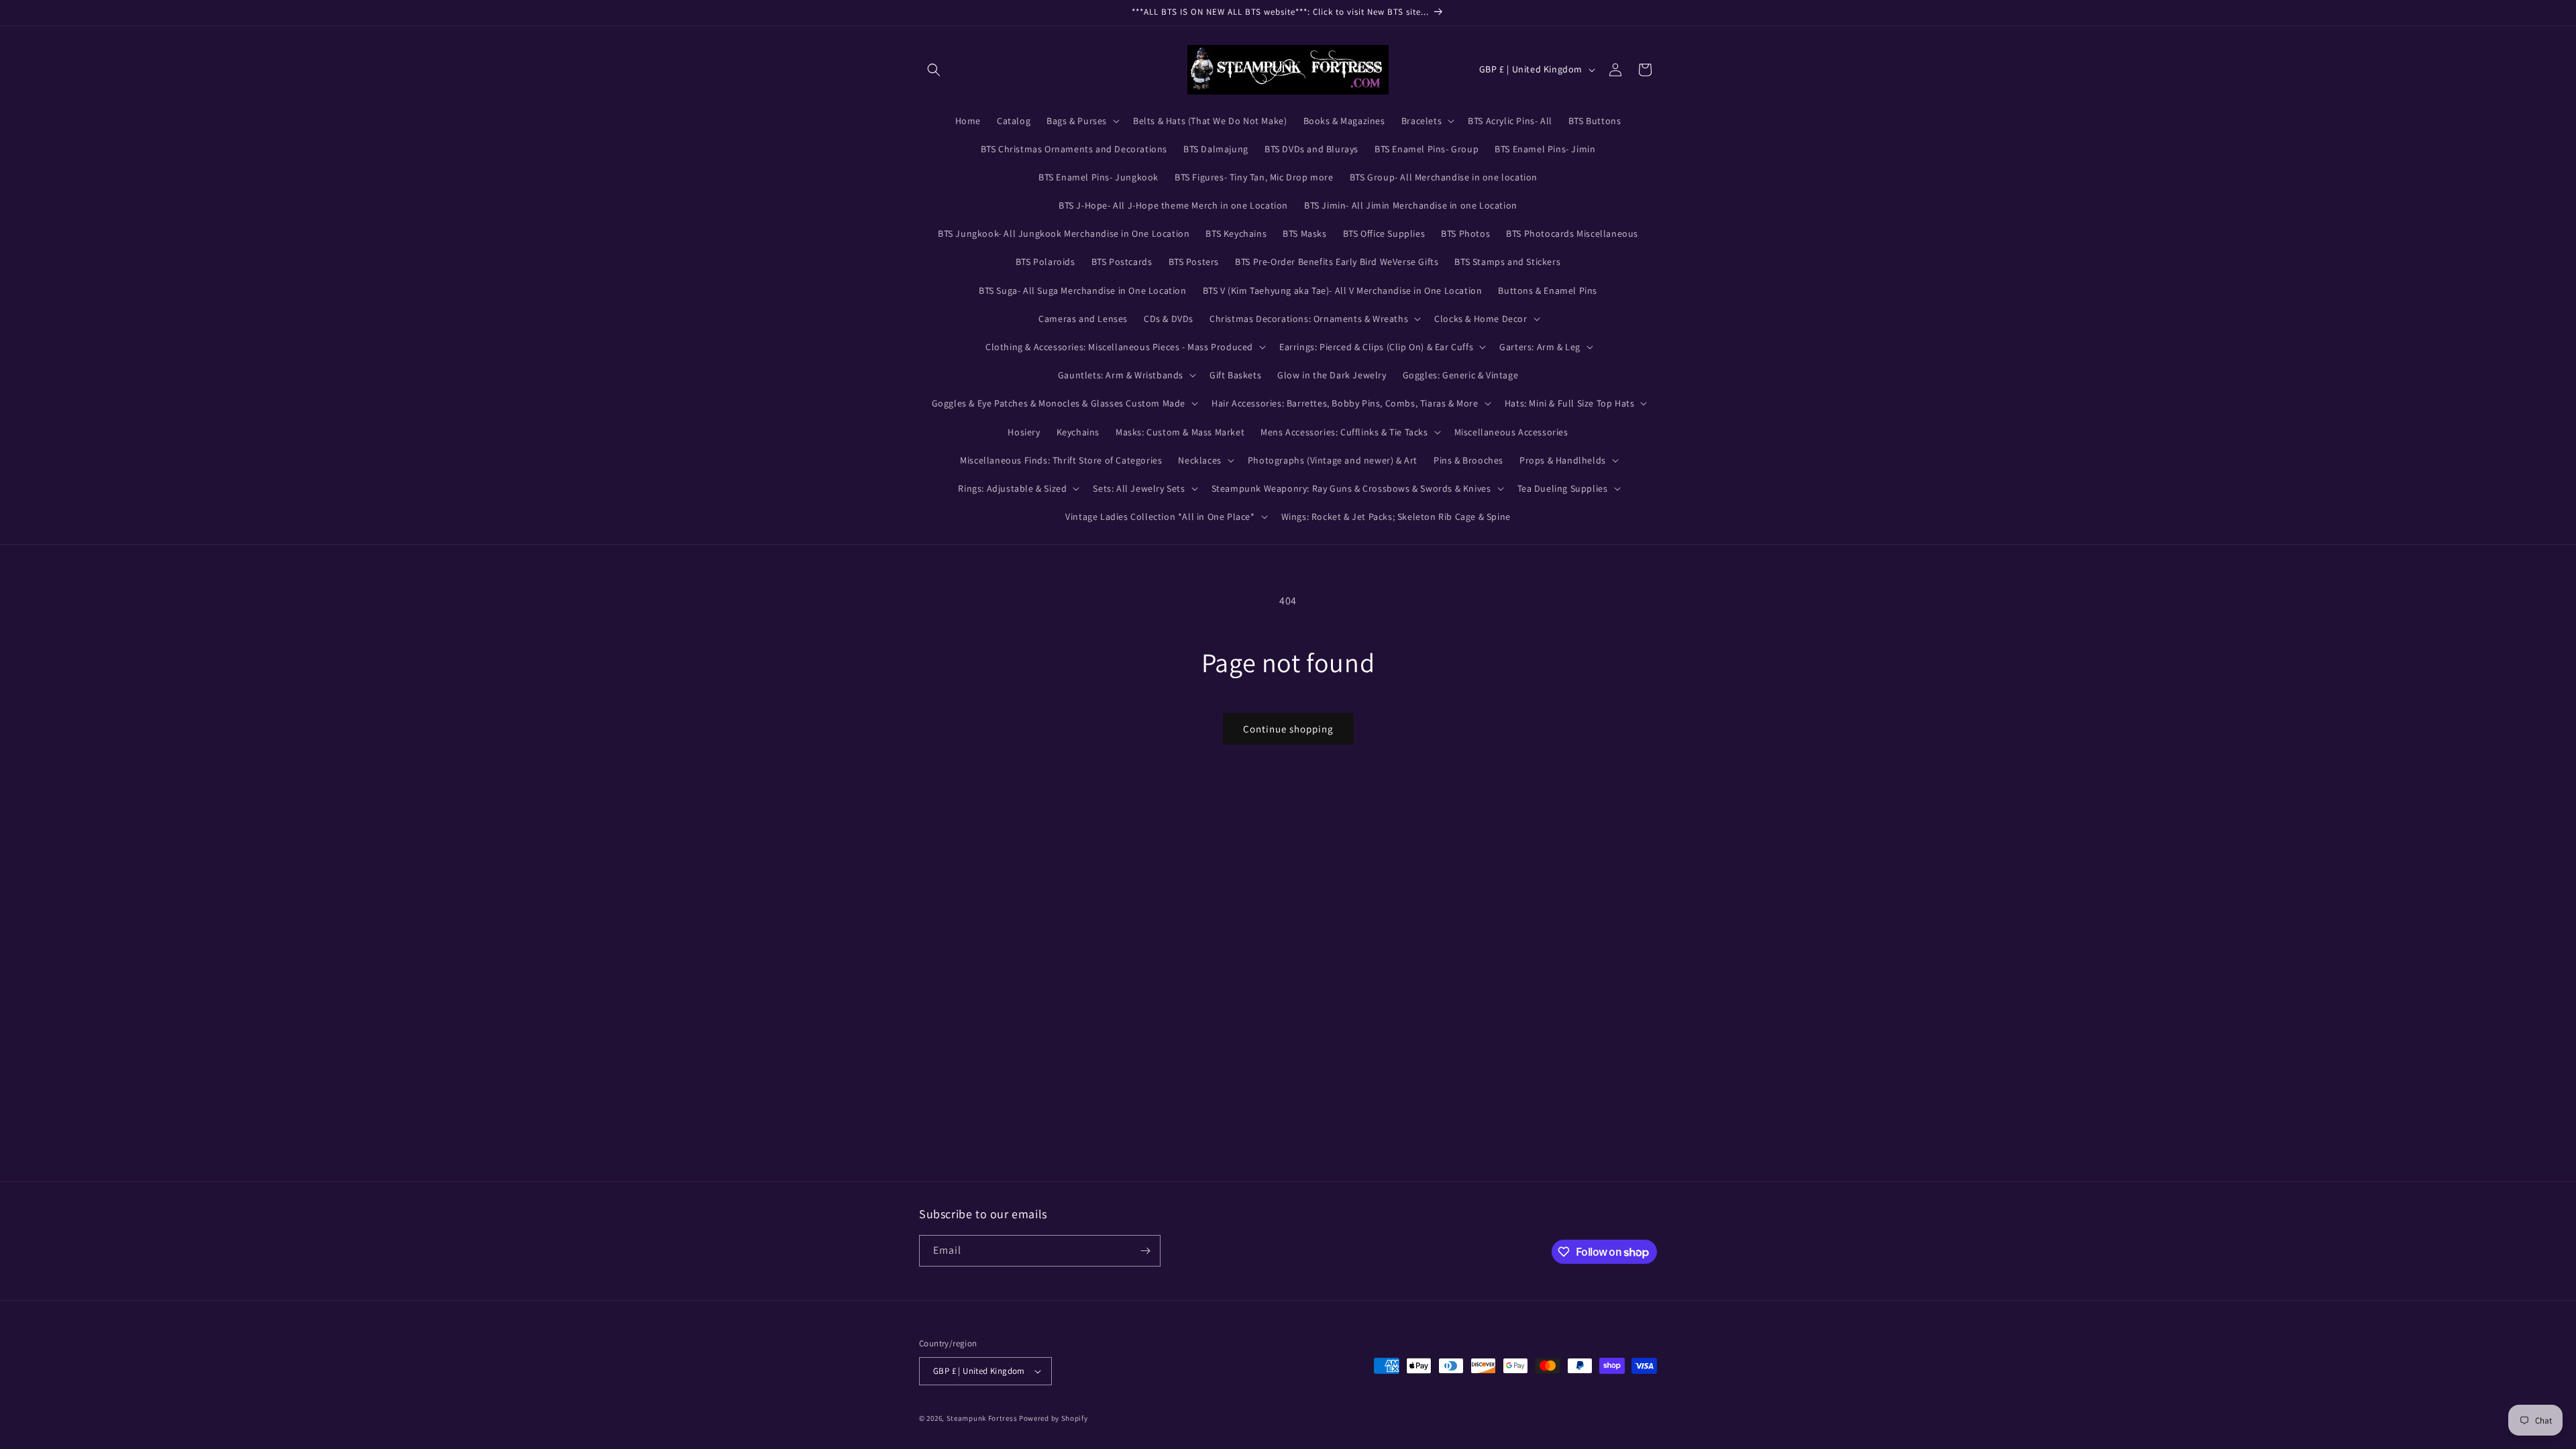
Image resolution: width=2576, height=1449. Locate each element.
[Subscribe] (1145, 1251)
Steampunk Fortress (982, 1418)
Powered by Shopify (1054, 1418)
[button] (934, 70)
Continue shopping (1288, 729)
